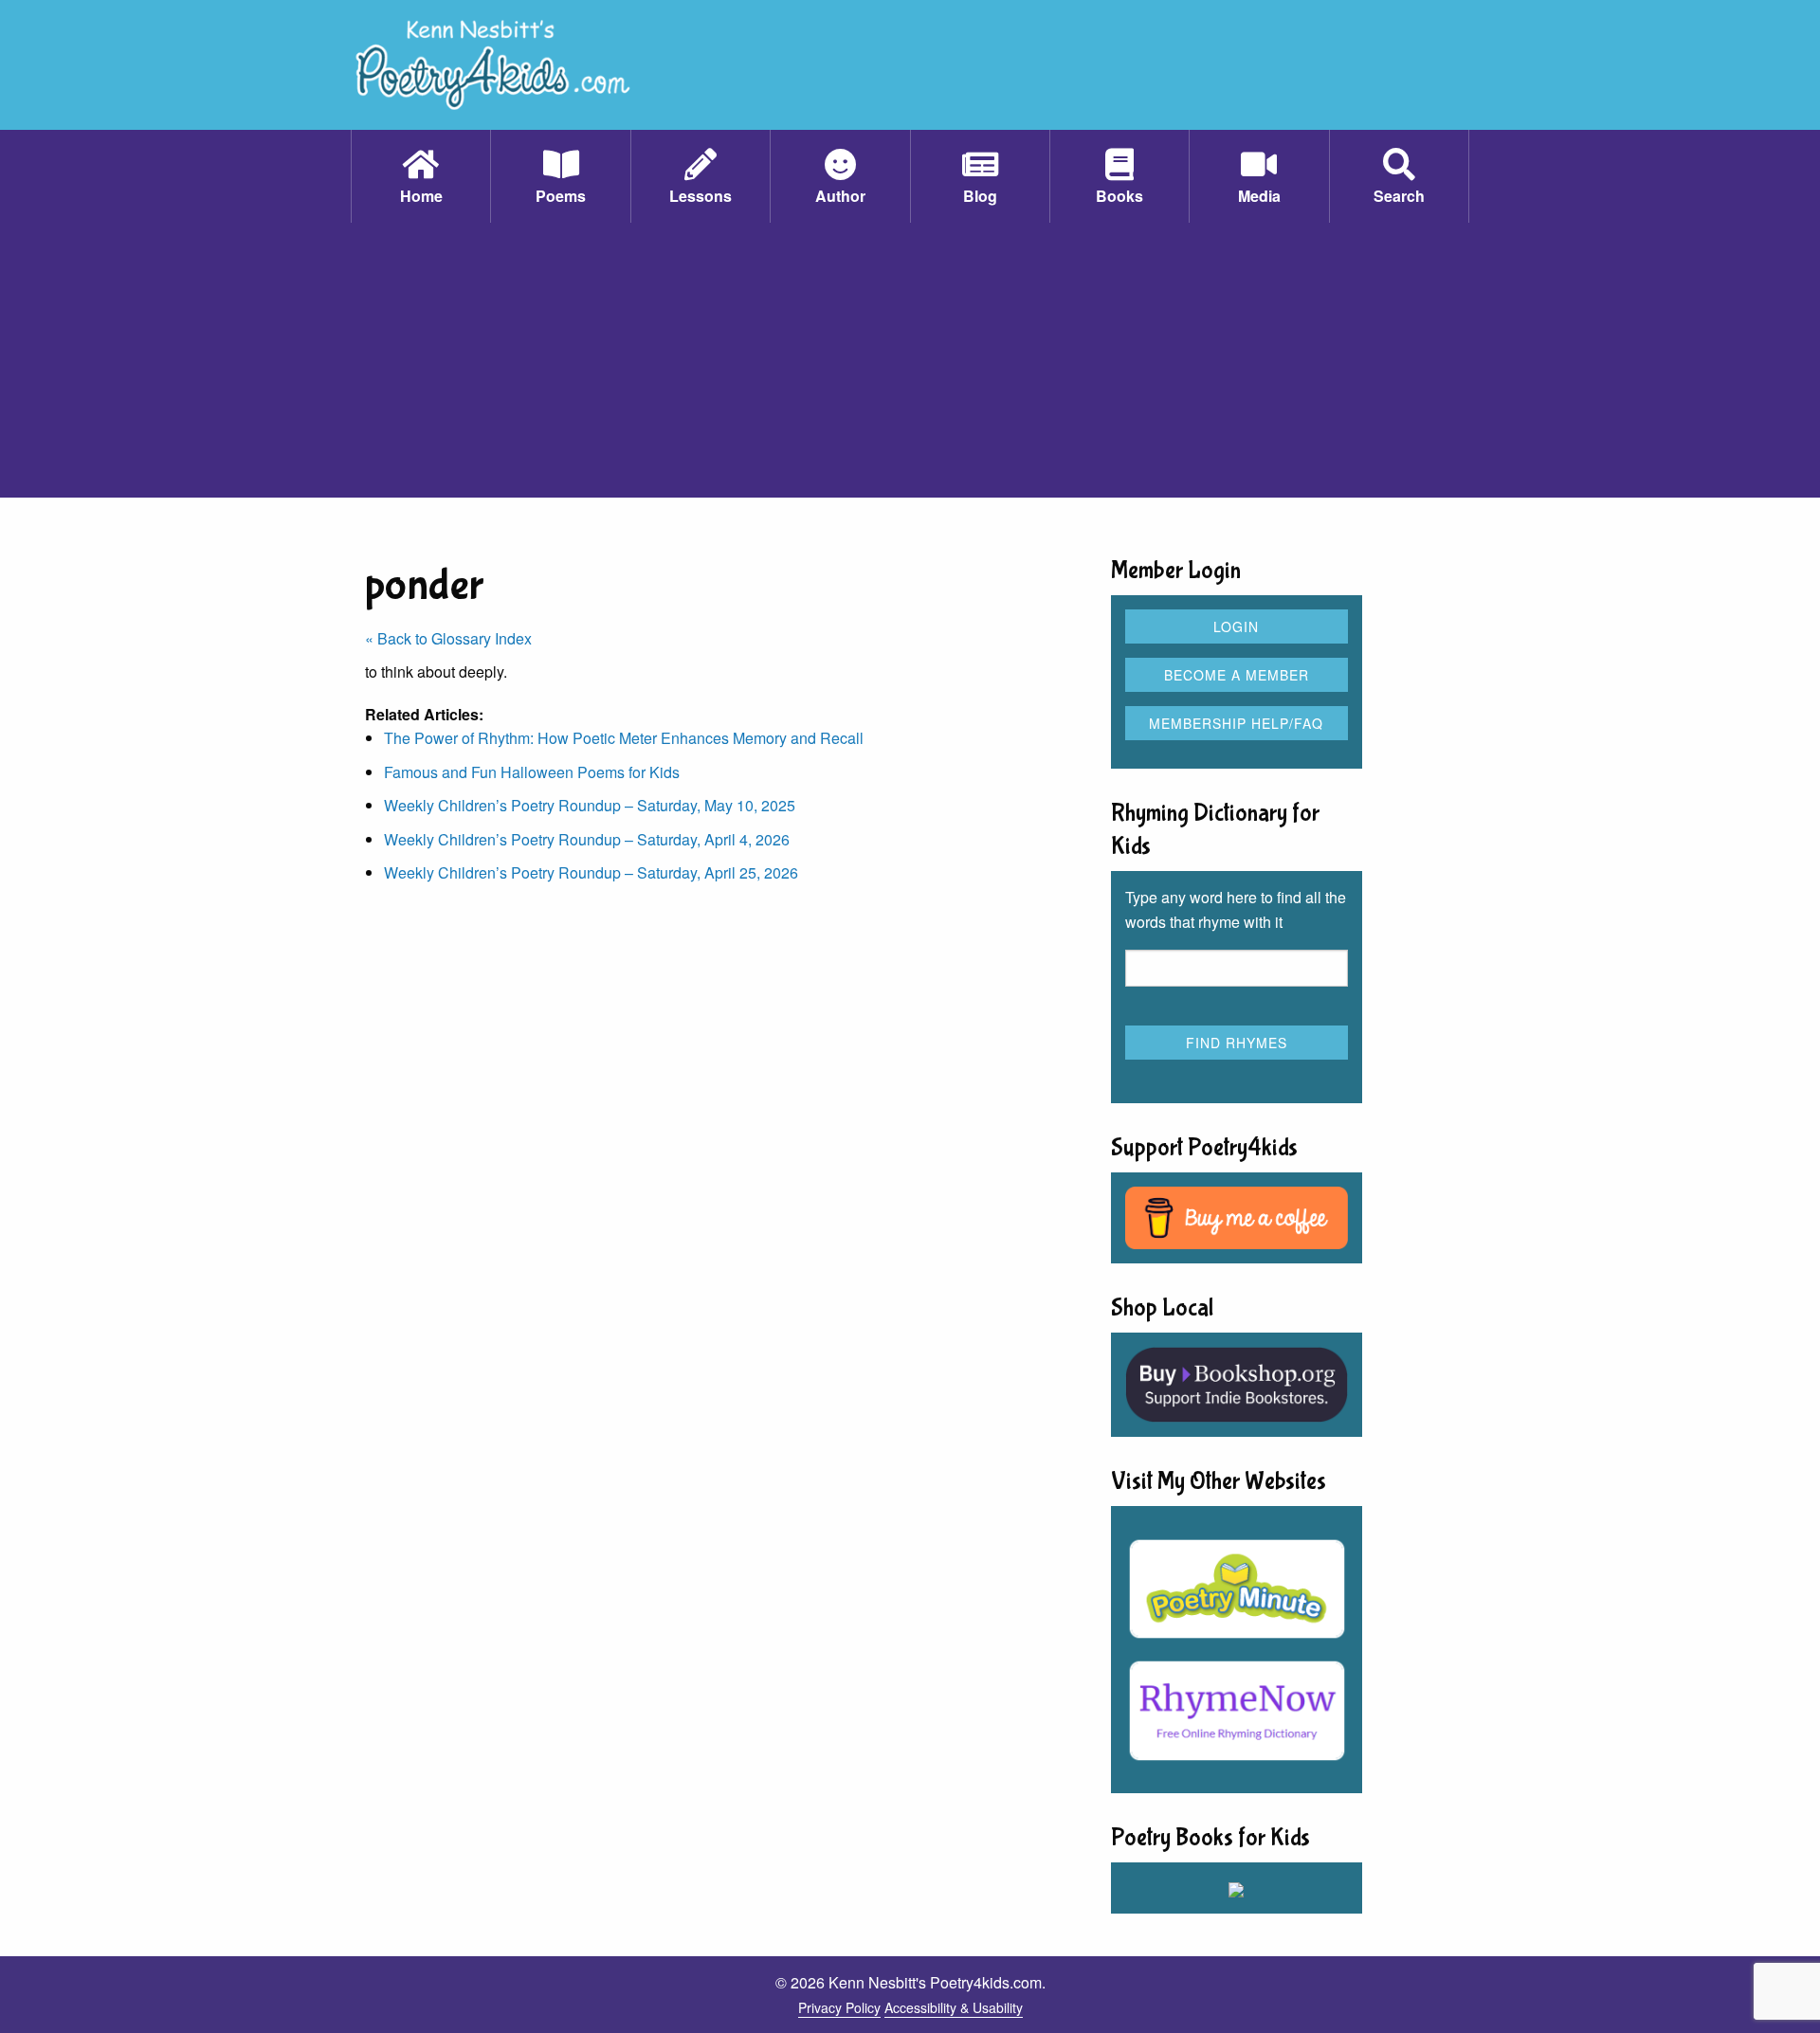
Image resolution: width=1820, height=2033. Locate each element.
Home (421, 196)
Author (840, 196)
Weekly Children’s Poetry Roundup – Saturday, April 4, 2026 (587, 839)
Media (1259, 196)
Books (1119, 196)
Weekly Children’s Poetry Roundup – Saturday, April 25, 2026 (591, 872)
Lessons (701, 196)
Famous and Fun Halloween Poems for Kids (532, 772)
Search (1399, 196)
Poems (561, 196)
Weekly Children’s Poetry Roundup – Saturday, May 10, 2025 (590, 805)
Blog (980, 196)
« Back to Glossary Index (448, 638)
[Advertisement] (910, 365)
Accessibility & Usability (954, 2007)
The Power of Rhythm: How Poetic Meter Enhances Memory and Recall (624, 738)
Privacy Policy (839, 2007)
